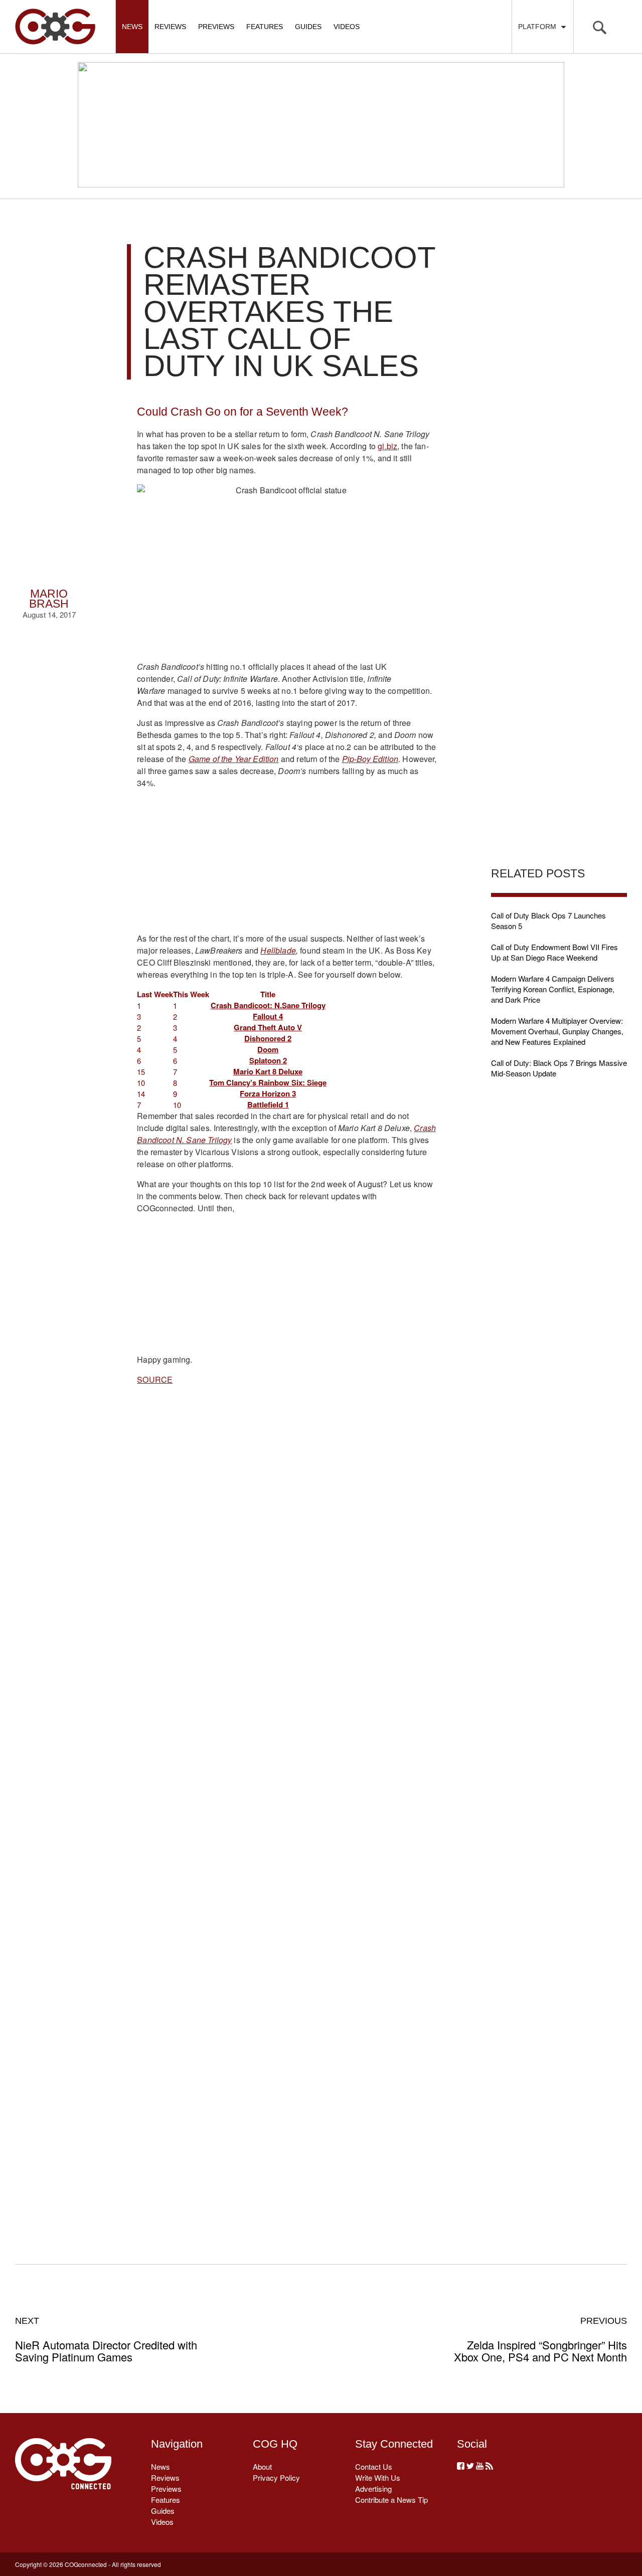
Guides (308, 27)
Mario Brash (49, 599)
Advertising (373, 2489)
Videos (347, 27)
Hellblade (278, 950)
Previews (216, 27)
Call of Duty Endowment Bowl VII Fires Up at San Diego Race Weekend (554, 952)
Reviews (170, 27)
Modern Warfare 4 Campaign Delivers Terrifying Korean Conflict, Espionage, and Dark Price (553, 989)
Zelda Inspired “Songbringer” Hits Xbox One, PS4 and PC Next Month (540, 2339)
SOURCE (155, 1379)
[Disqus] (287, 1813)
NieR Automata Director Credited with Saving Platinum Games (106, 2339)
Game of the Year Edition (234, 759)
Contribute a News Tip (391, 2500)
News (132, 27)
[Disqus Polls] (287, 1552)
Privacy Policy (276, 2477)
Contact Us (374, 2466)
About (262, 2466)
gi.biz (387, 446)
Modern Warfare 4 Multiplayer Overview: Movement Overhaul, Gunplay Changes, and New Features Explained (557, 1031)
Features (265, 27)
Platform (539, 27)
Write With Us (378, 2477)
